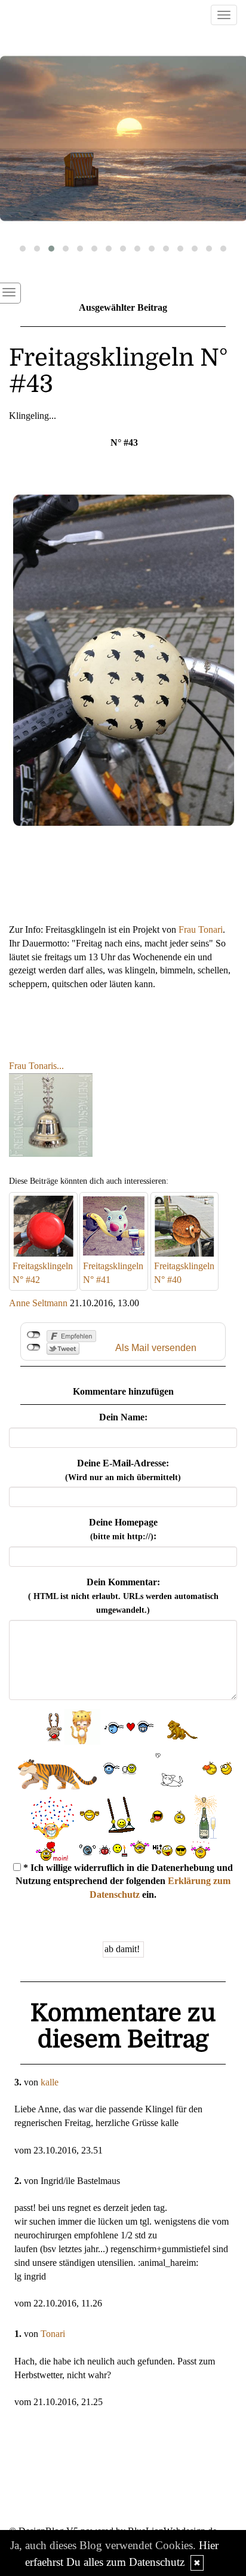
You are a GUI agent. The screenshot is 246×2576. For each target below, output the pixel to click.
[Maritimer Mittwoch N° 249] (123, 139)
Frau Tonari (201, 929)
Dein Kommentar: (123, 1596)
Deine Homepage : (123, 1529)
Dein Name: (123, 1417)
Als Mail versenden (156, 1348)
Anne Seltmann (38, 1303)
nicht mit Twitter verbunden (34, 1347)
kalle (50, 2082)
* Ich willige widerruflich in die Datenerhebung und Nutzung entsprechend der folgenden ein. (124, 1881)
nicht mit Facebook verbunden (34, 1335)
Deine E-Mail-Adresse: (123, 1470)
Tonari (53, 2334)
